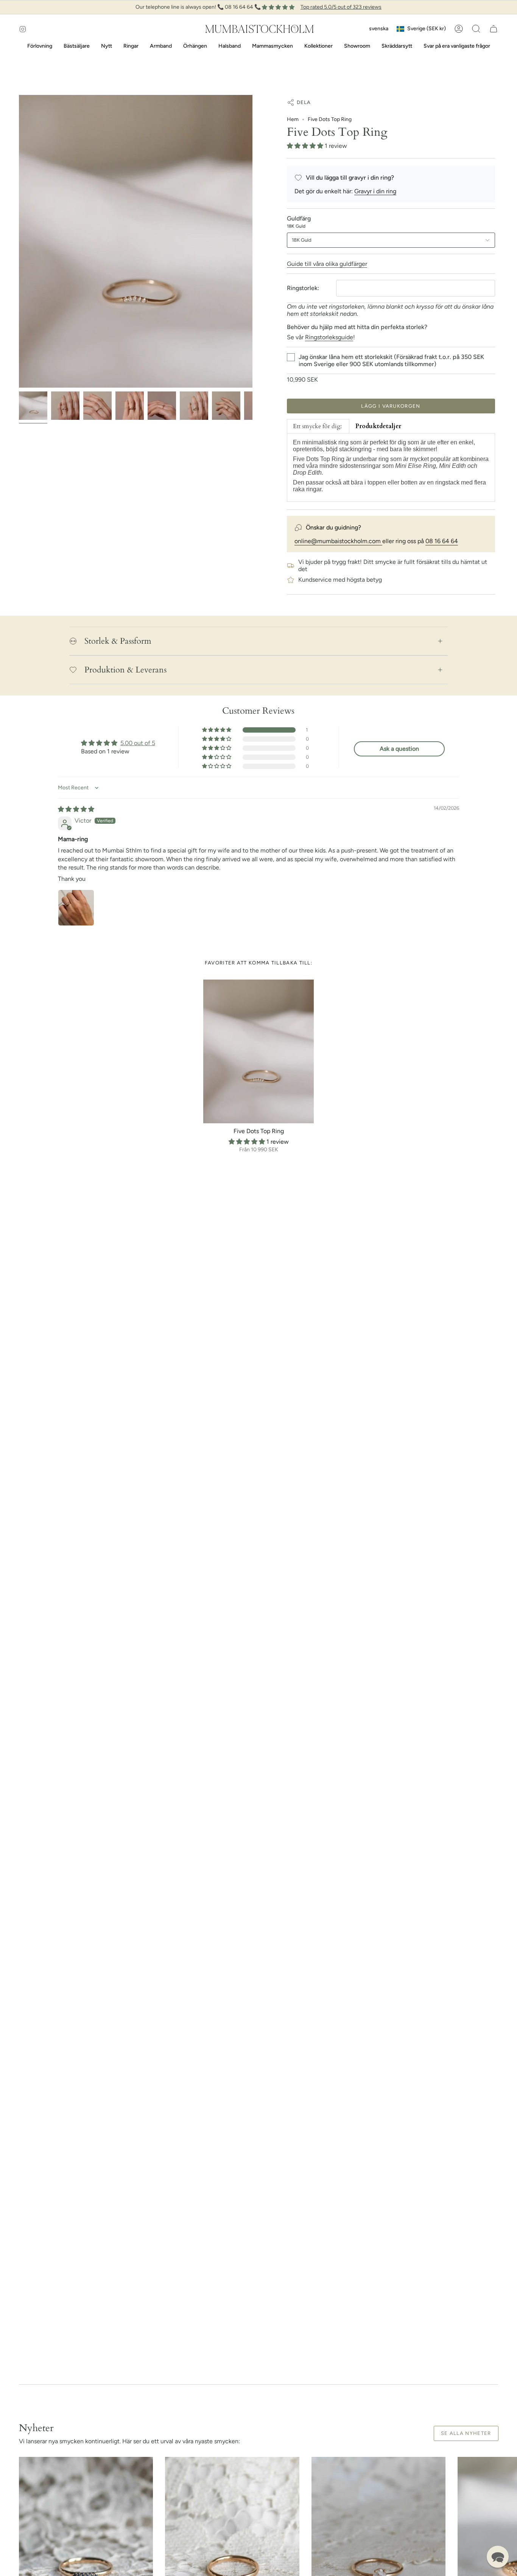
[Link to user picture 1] (76, 908)
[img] (76, 809)
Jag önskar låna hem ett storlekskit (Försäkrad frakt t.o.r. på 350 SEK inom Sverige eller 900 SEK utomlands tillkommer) (391, 360)
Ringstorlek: (303, 288)
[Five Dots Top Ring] (259, 1051)
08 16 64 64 (442, 541)
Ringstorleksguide (329, 337)
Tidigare (19, 241)
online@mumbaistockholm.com (338, 541)
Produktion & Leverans (125, 670)
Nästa (506, 2544)
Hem (293, 119)
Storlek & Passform (118, 641)
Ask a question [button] (399, 749)
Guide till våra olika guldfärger (327, 264)
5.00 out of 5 (138, 743)
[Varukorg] (494, 29)
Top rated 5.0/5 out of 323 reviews (341, 7)
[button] (476, 29)
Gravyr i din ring (375, 191)
